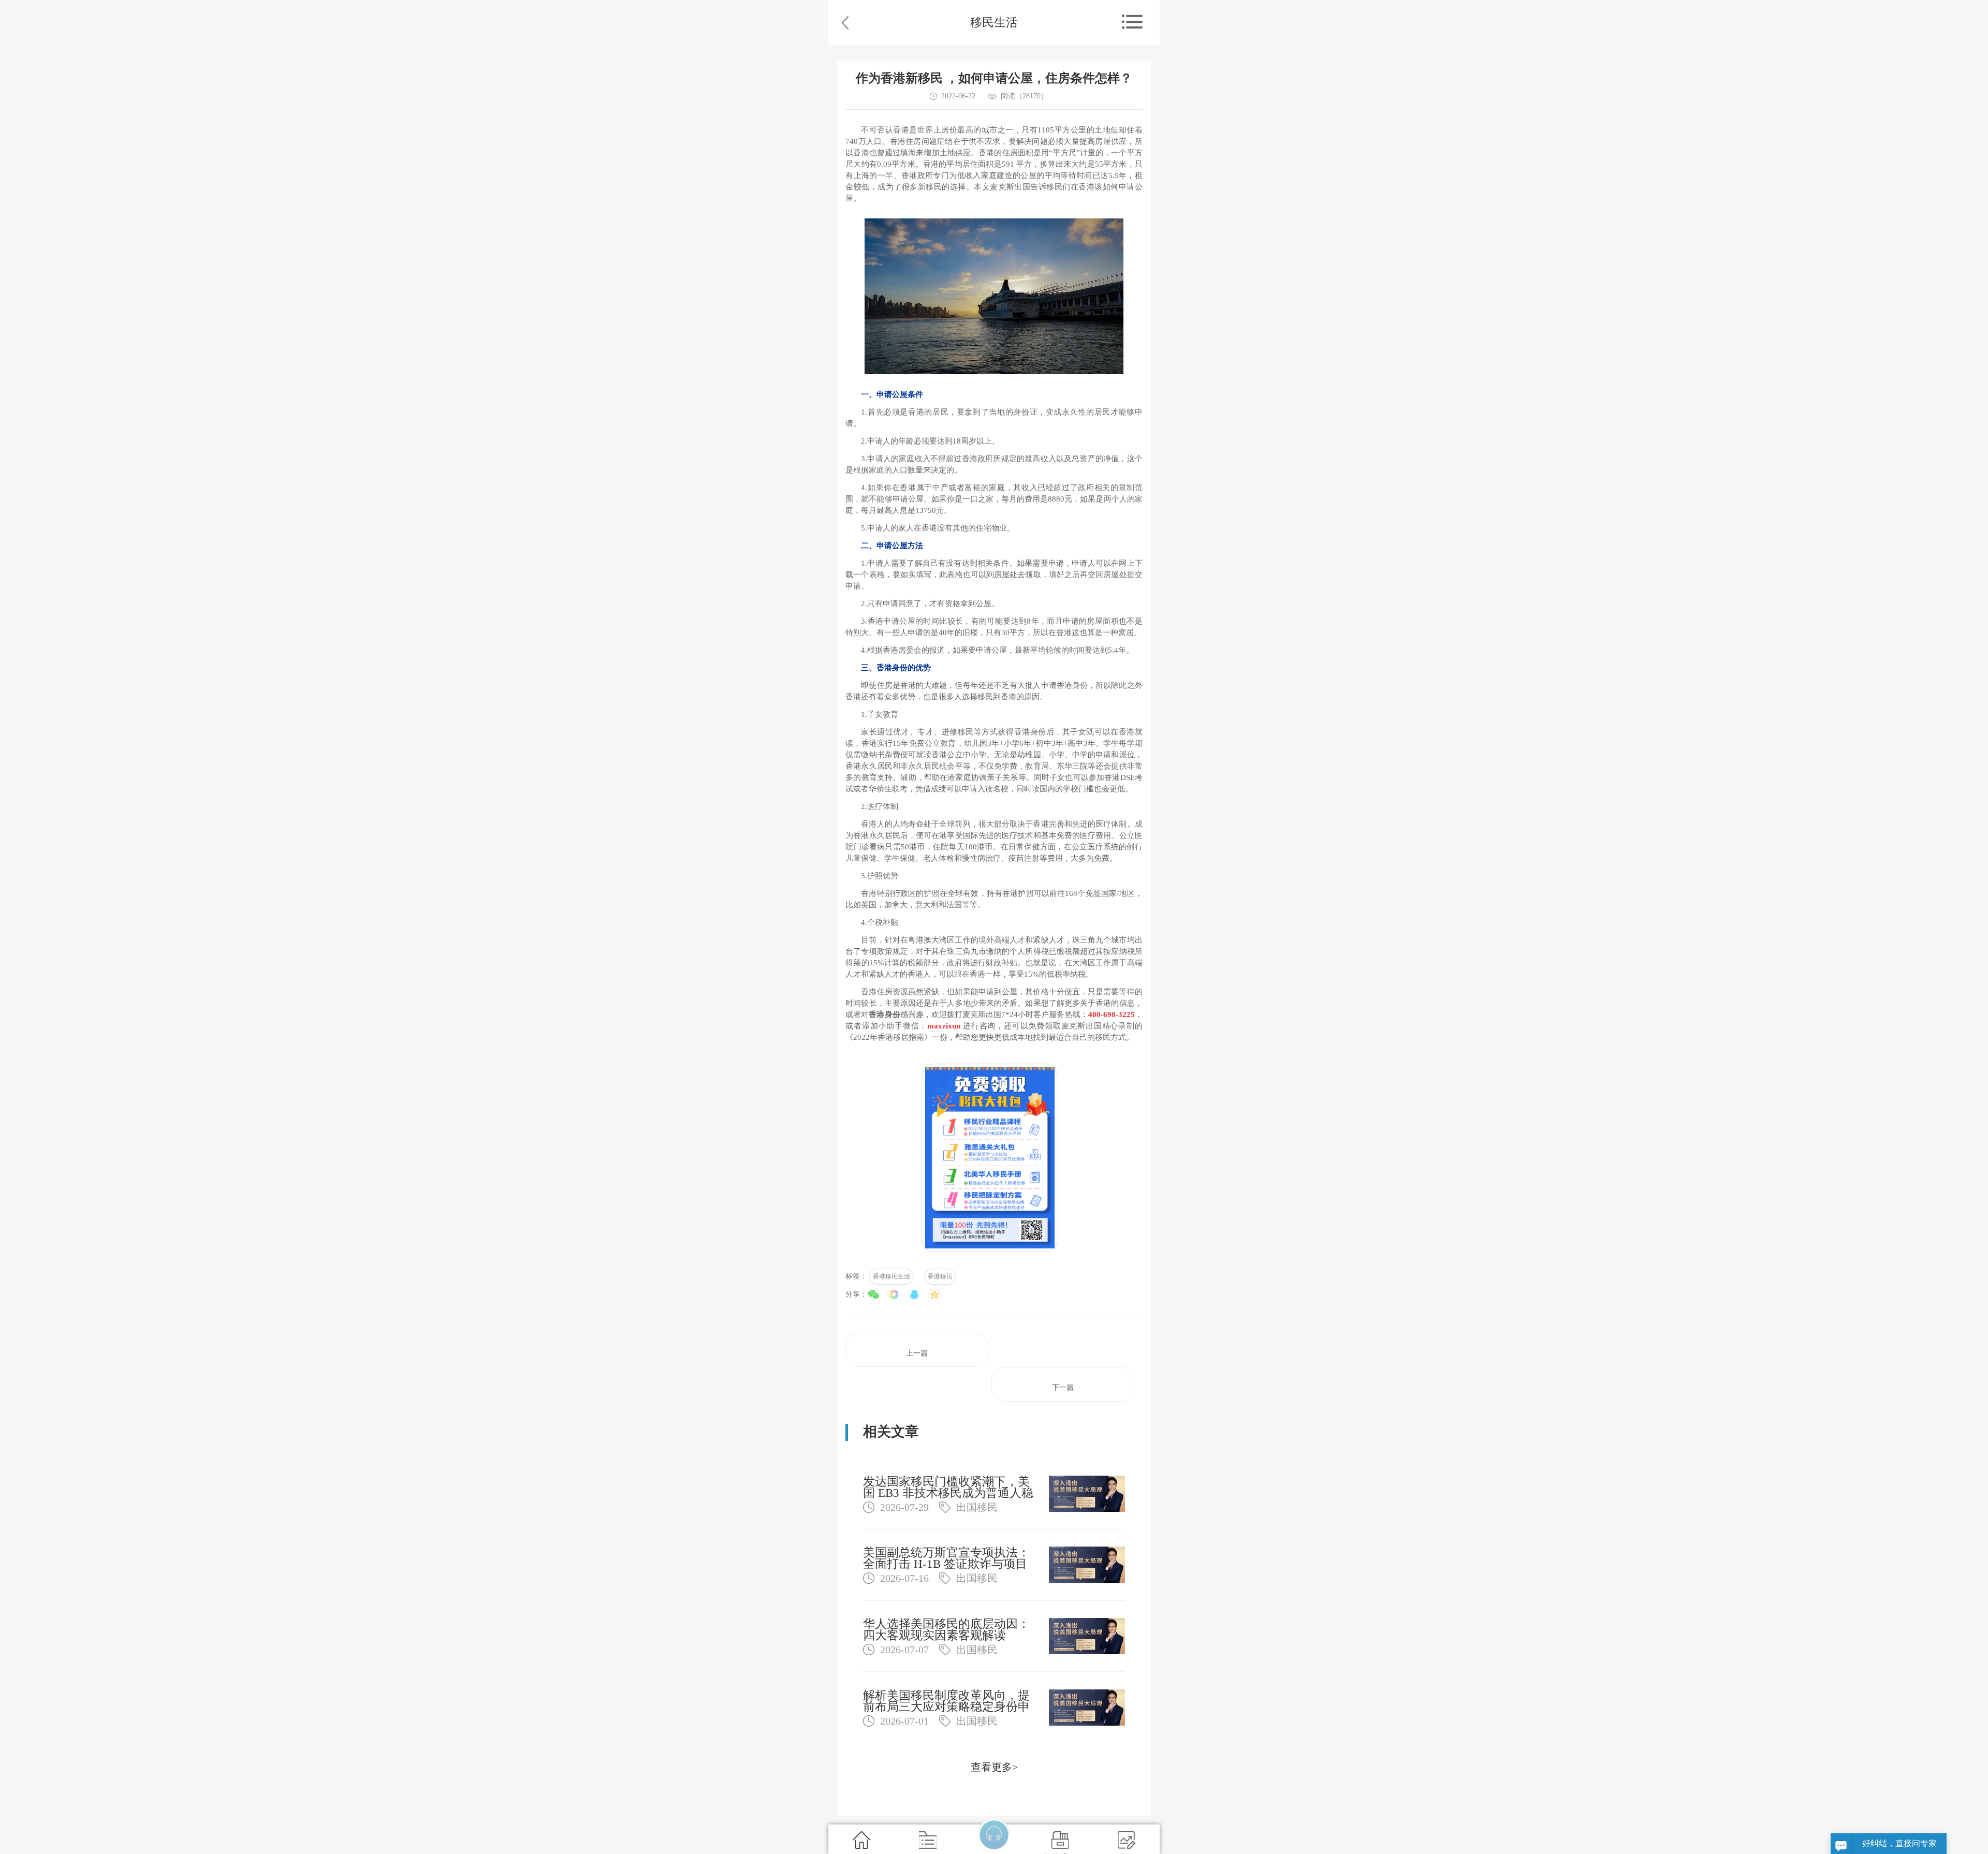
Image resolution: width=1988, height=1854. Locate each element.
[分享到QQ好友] (914, 1294)
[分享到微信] (874, 1294)
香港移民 (940, 1276)
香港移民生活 (891, 1276)
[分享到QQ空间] (934, 1294)
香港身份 (884, 1014)
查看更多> (994, 1767)
